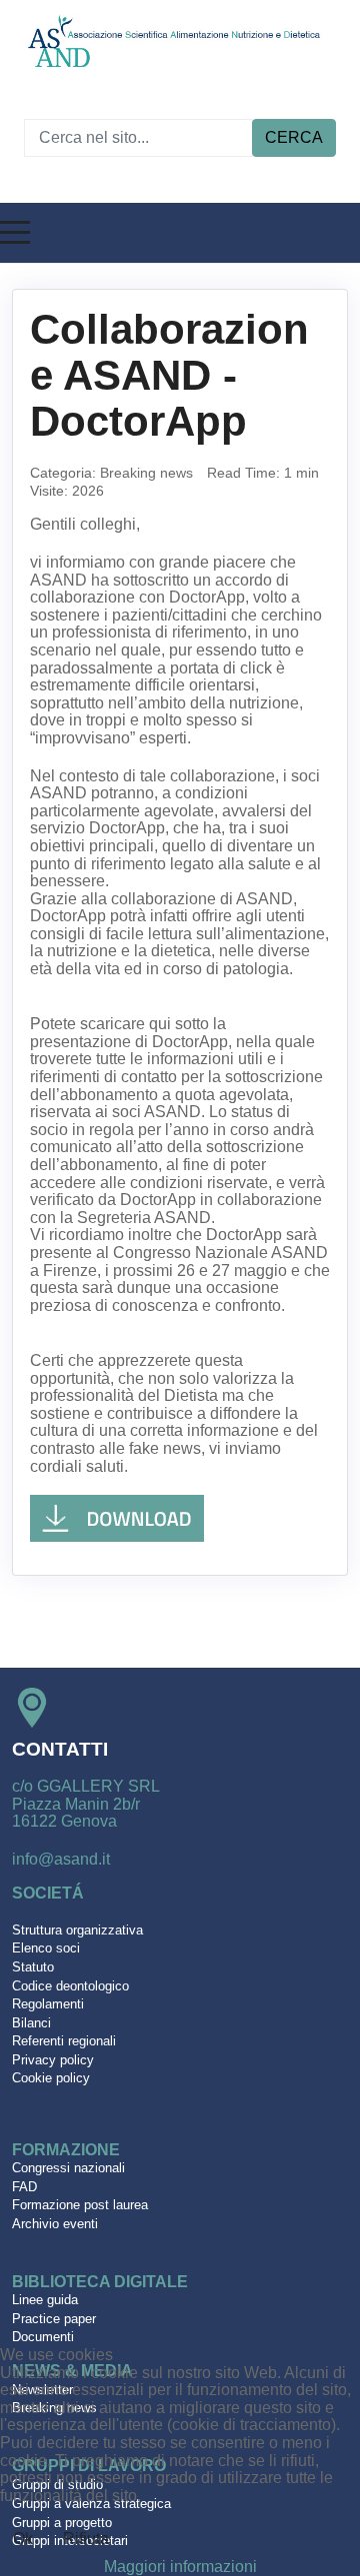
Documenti (43, 2337)
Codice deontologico (70, 1986)
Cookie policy (51, 2078)
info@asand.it (61, 1859)
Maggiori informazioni (180, 2567)
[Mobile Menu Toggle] (15, 233)
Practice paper (54, 2319)
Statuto (33, 1967)
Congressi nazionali (68, 2168)
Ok (23, 2539)
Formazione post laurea (80, 2205)
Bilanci (31, 2023)
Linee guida (45, 2300)
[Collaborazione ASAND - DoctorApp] (117, 1517)
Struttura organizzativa (77, 1930)
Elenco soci (46, 1948)
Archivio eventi (55, 2224)
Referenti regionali (64, 2041)
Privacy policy (53, 2060)
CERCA (294, 137)
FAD (24, 2187)
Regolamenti (48, 2004)
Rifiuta (86, 2539)
